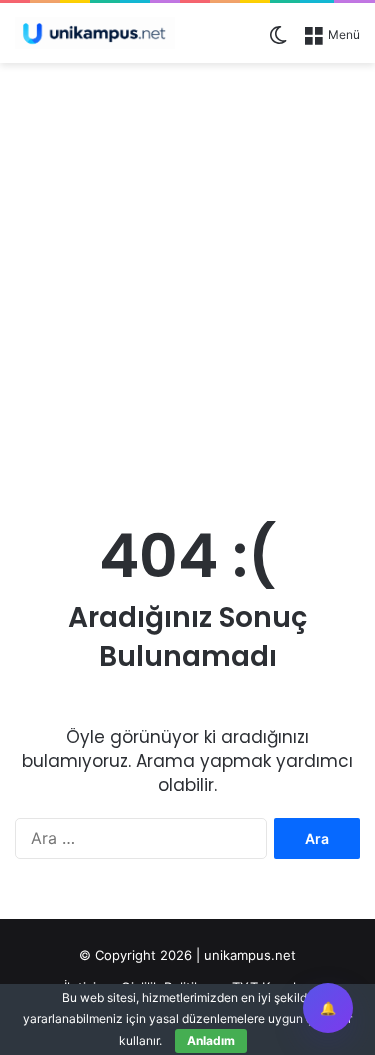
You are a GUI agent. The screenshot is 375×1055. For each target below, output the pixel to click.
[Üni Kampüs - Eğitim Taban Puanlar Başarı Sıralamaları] (95, 33)
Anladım (211, 1040)
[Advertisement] (187, 270)
